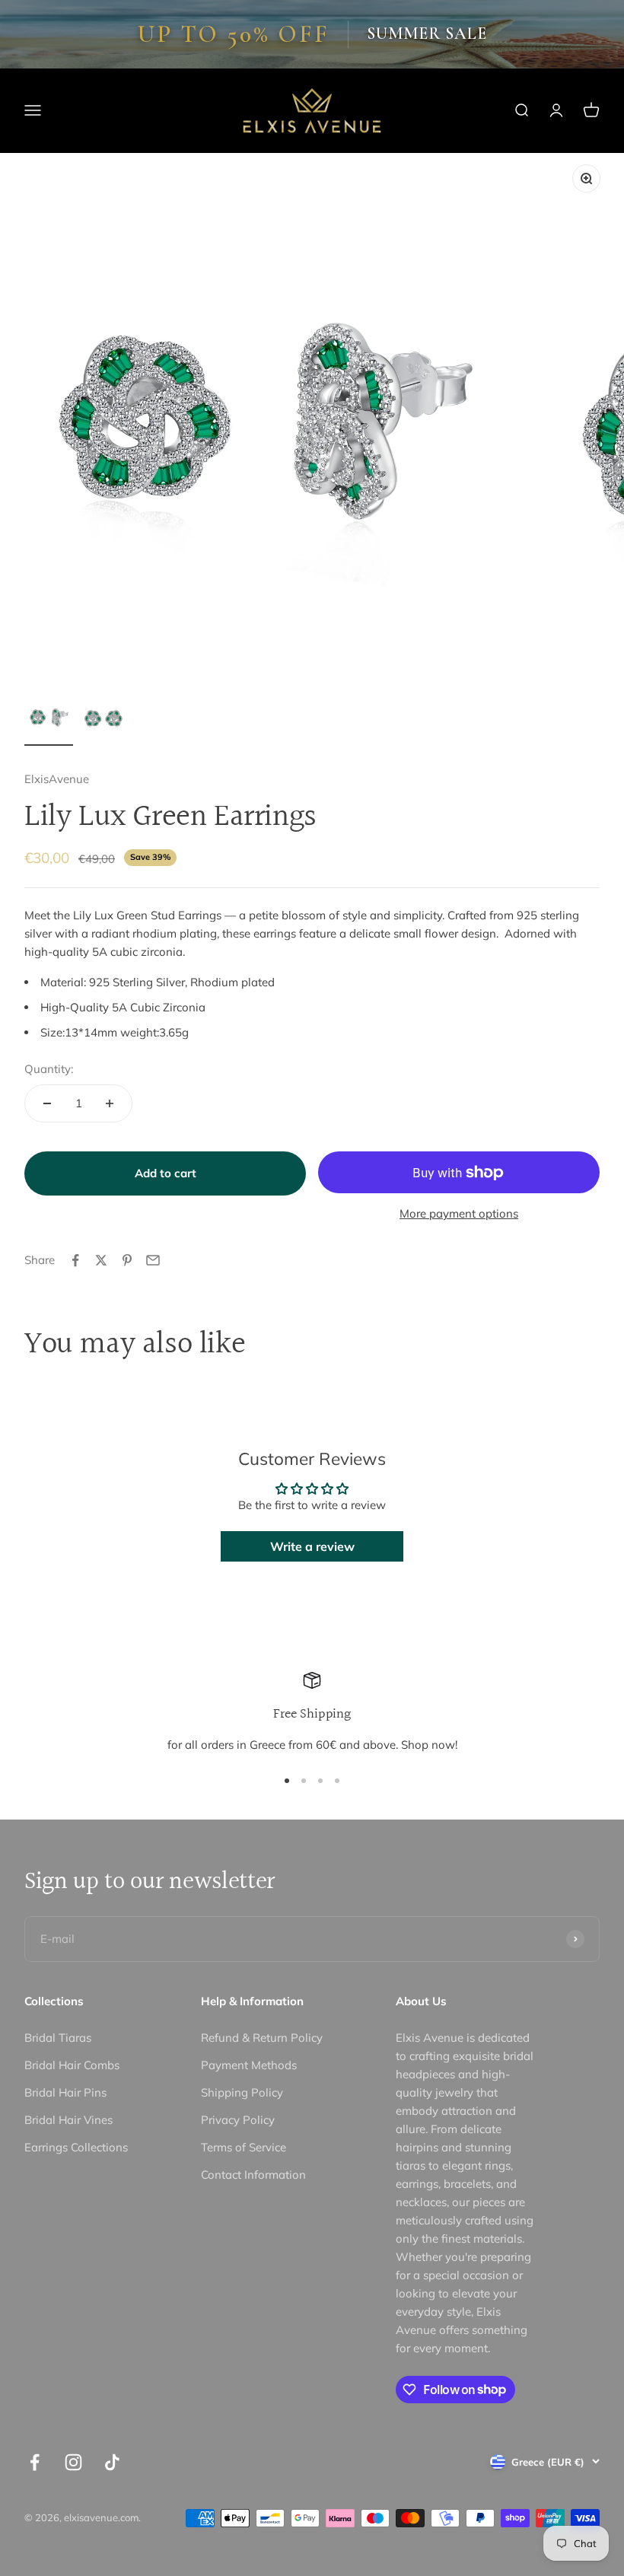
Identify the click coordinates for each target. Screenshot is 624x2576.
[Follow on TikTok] (112, 2462)
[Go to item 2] (103, 719)
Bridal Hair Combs (72, 2065)
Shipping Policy (242, 2092)
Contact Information (253, 2175)
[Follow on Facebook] (35, 2462)
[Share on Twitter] (101, 1260)
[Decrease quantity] (47, 1103)
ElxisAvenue (57, 779)
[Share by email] (153, 1260)
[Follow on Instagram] (73, 2462)
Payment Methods (249, 2065)
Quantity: (49, 1069)
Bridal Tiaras (58, 2038)
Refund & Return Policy (262, 2038)
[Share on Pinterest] (127, 1260)
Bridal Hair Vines (68, 2120)
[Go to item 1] (49, 719)
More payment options (459, 1213)
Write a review (312, 1546)
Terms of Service (244, 2147)
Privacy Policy (238, 2120)
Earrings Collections (76, 2147)
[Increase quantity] (110, 1103)
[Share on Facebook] (75, 1260)
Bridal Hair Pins (65, 2092)
